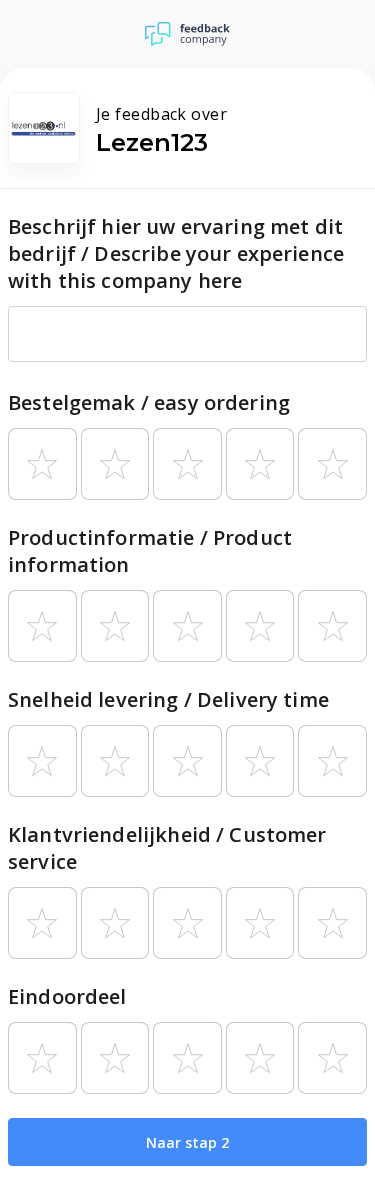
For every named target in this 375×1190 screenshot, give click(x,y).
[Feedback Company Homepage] (187, 34)
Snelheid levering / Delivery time (168, 699)
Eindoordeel (67, 996)
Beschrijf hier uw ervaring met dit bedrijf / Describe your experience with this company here (176, 253)
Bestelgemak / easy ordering (149, 402)
